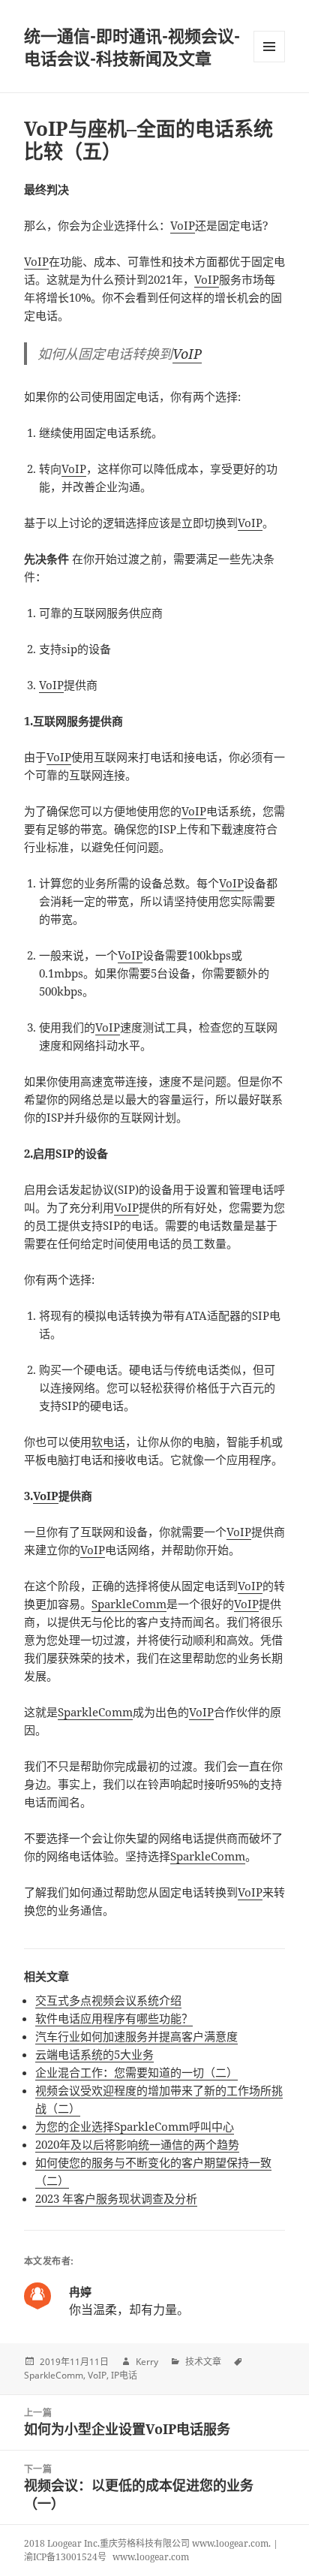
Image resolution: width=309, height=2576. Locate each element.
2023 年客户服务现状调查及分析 (116, 2198)
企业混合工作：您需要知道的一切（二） (136, 2072)
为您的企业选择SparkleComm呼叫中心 (135, 2126)
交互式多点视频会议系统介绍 (108, 2000)
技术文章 (203, 2362)
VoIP (183, 225)
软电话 (108, 1442)
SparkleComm (129, 1604)
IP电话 (124, 2375)
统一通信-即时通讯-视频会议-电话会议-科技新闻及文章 (132, 47)
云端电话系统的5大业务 (94, 2054)
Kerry (147, 2362)
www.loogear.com (151, 2557)
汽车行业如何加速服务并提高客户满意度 (136, 2036)
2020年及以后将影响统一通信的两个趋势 (137, 2144)
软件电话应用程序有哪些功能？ (114, 2018)
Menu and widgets (270, 62)
